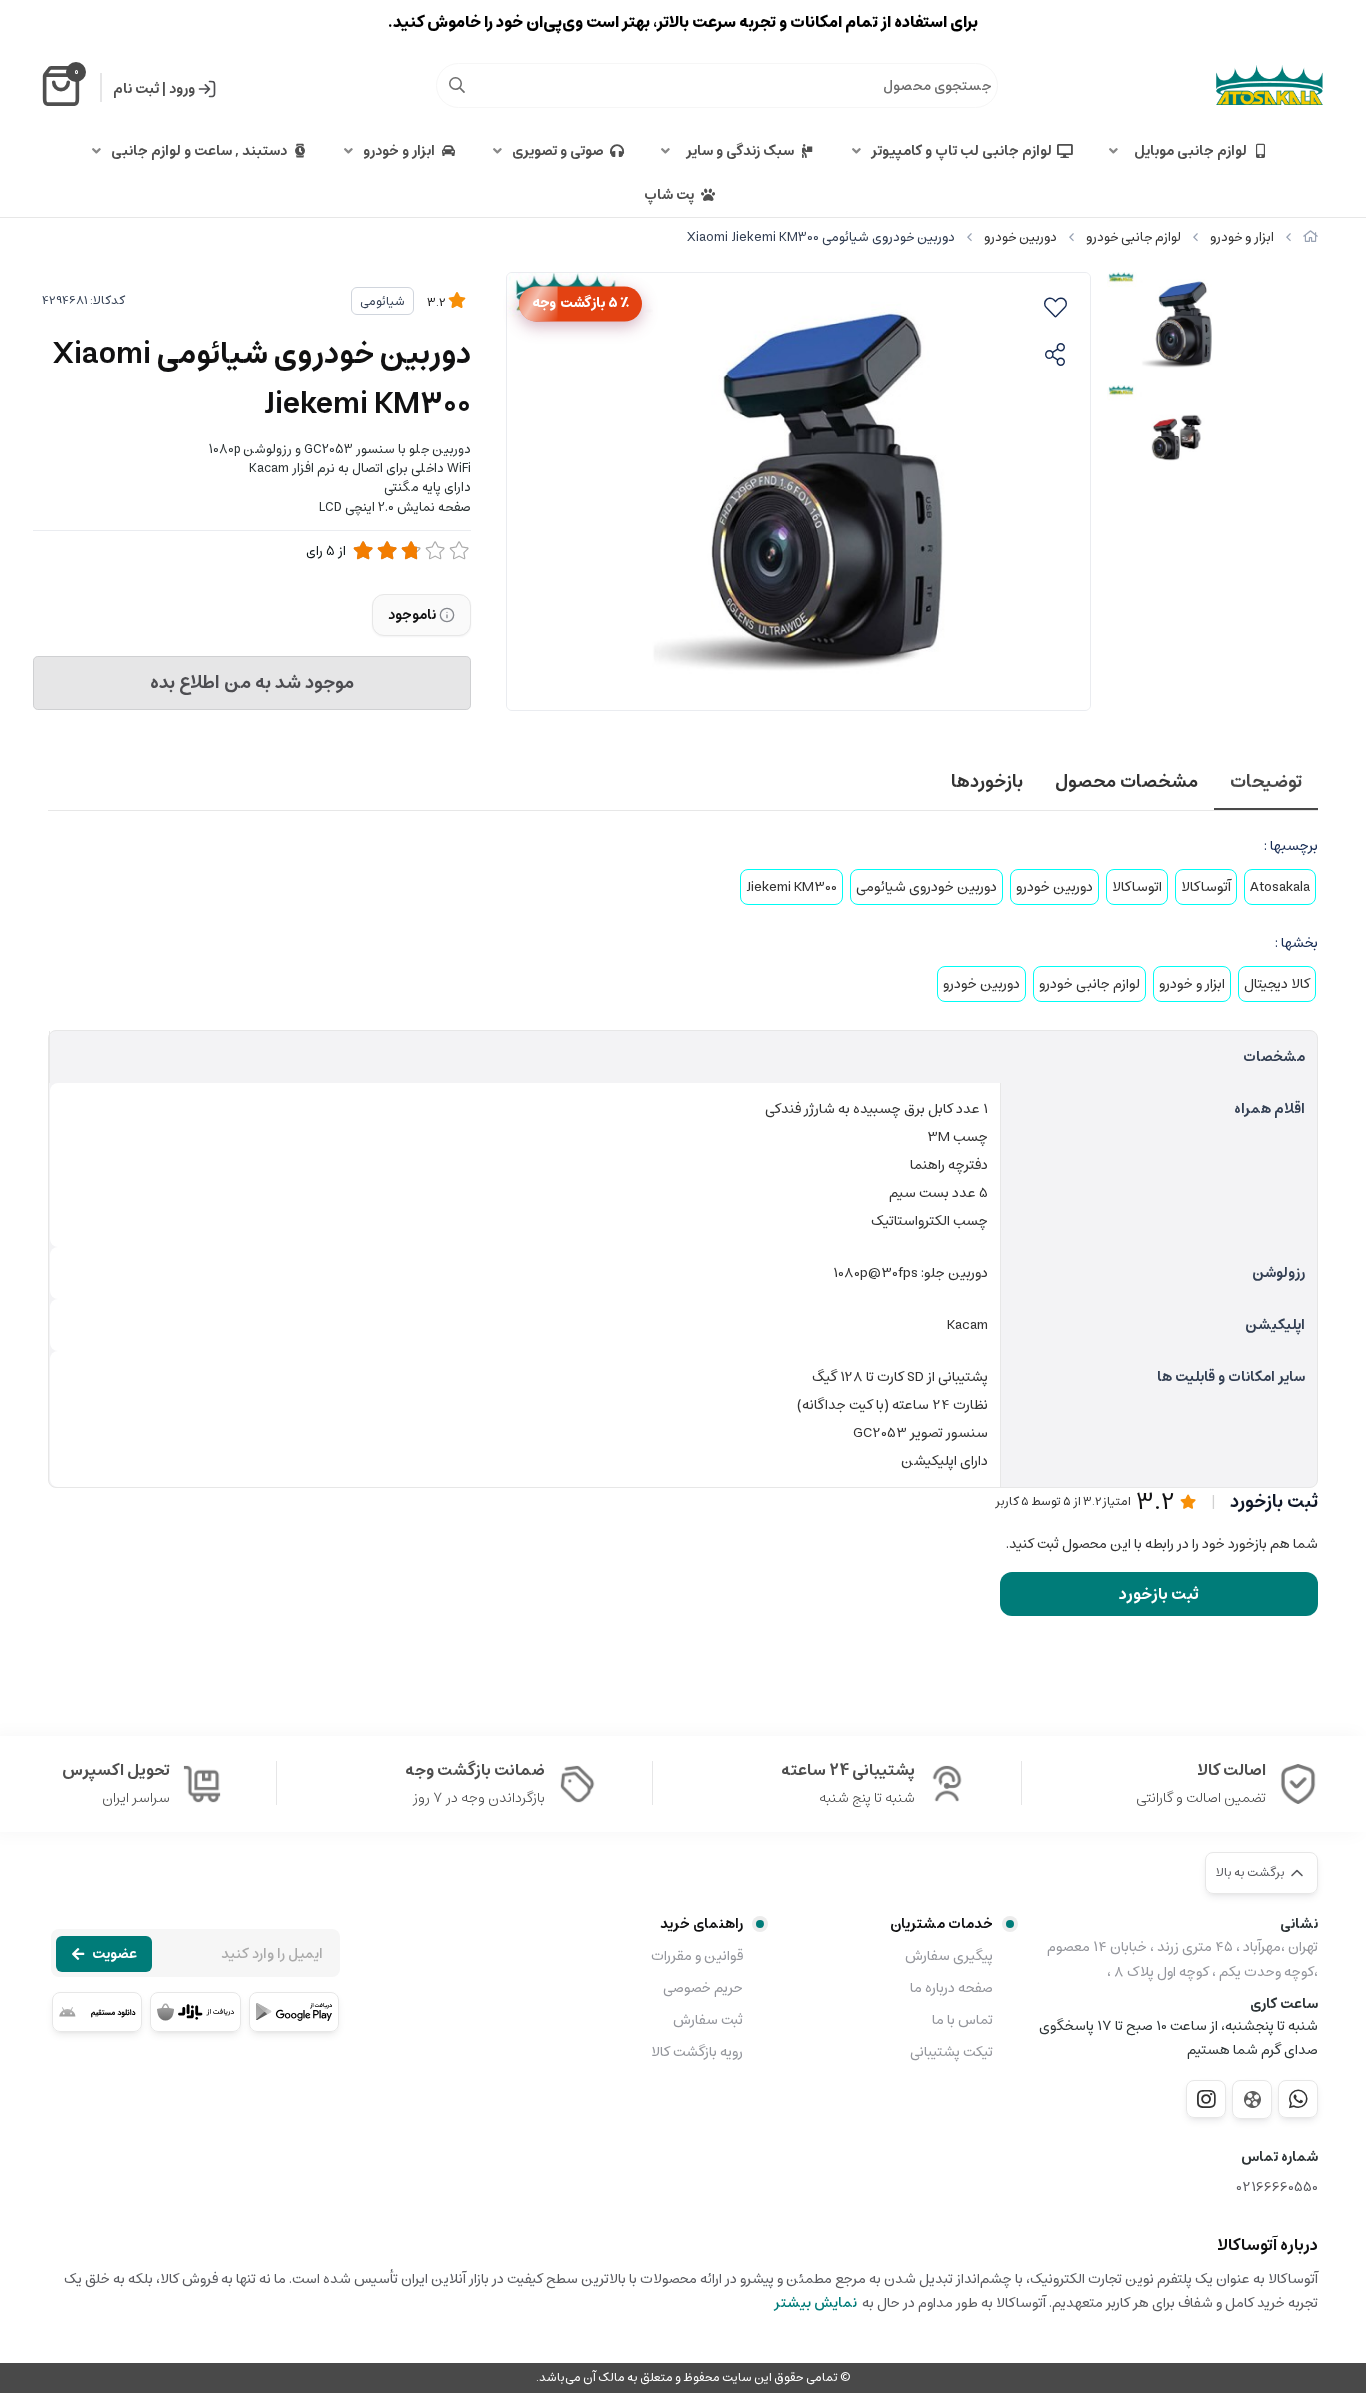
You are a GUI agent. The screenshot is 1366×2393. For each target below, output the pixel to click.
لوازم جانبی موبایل (1187, 151)
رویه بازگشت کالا (697, 2052)
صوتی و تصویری (558, 151)
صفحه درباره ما (951, 1988)
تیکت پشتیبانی (951, 2052)
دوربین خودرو (1020, 237)
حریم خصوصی (703, 1988)
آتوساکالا (1206, 887)
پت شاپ (669, 195)
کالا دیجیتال (1277, 984)
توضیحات (1266, 782)
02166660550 (1277, 2187)
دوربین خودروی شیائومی (926, 887)
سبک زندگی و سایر (737, 151)
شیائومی (382, 301)
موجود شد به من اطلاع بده (252, 683)
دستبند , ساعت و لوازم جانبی (199, 151)
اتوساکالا (1137, 887)
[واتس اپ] (1298, 2099)
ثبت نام (136, 89)
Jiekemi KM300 (791, 887)
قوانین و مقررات (697, 1956)
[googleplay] (294, 2012)
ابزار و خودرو (399, 151)
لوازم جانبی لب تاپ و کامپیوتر (961, 151)
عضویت (114, 1954)
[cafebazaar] (195, 2012)
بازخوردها (987, 782)
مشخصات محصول (1126, 782)
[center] (457, 85)
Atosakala (1280, 887)
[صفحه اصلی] (1310, 237)
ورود (182, 89)
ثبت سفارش (708, 2020)
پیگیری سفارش (949, 1956)
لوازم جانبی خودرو (1133, 237)
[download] (97, 2012)
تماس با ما (962, 2020)
